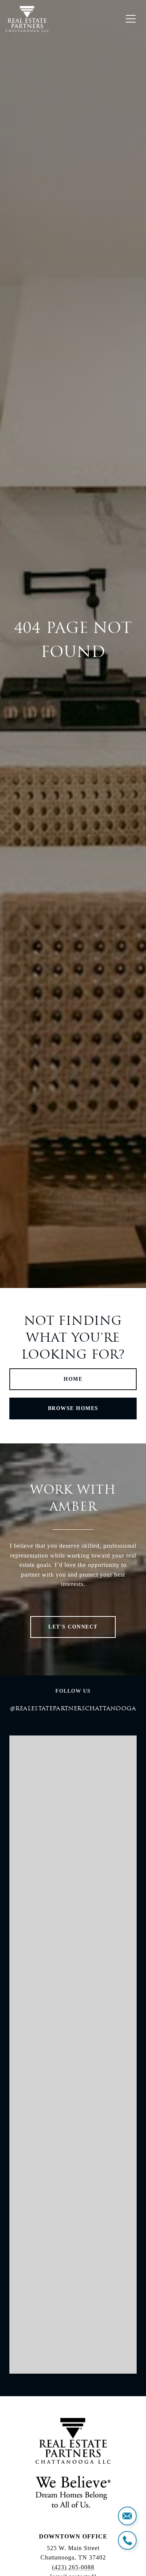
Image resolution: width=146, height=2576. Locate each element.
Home (73, 1379)
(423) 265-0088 (73, 2567)
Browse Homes (73, 1408)
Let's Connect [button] (73, 1627)
